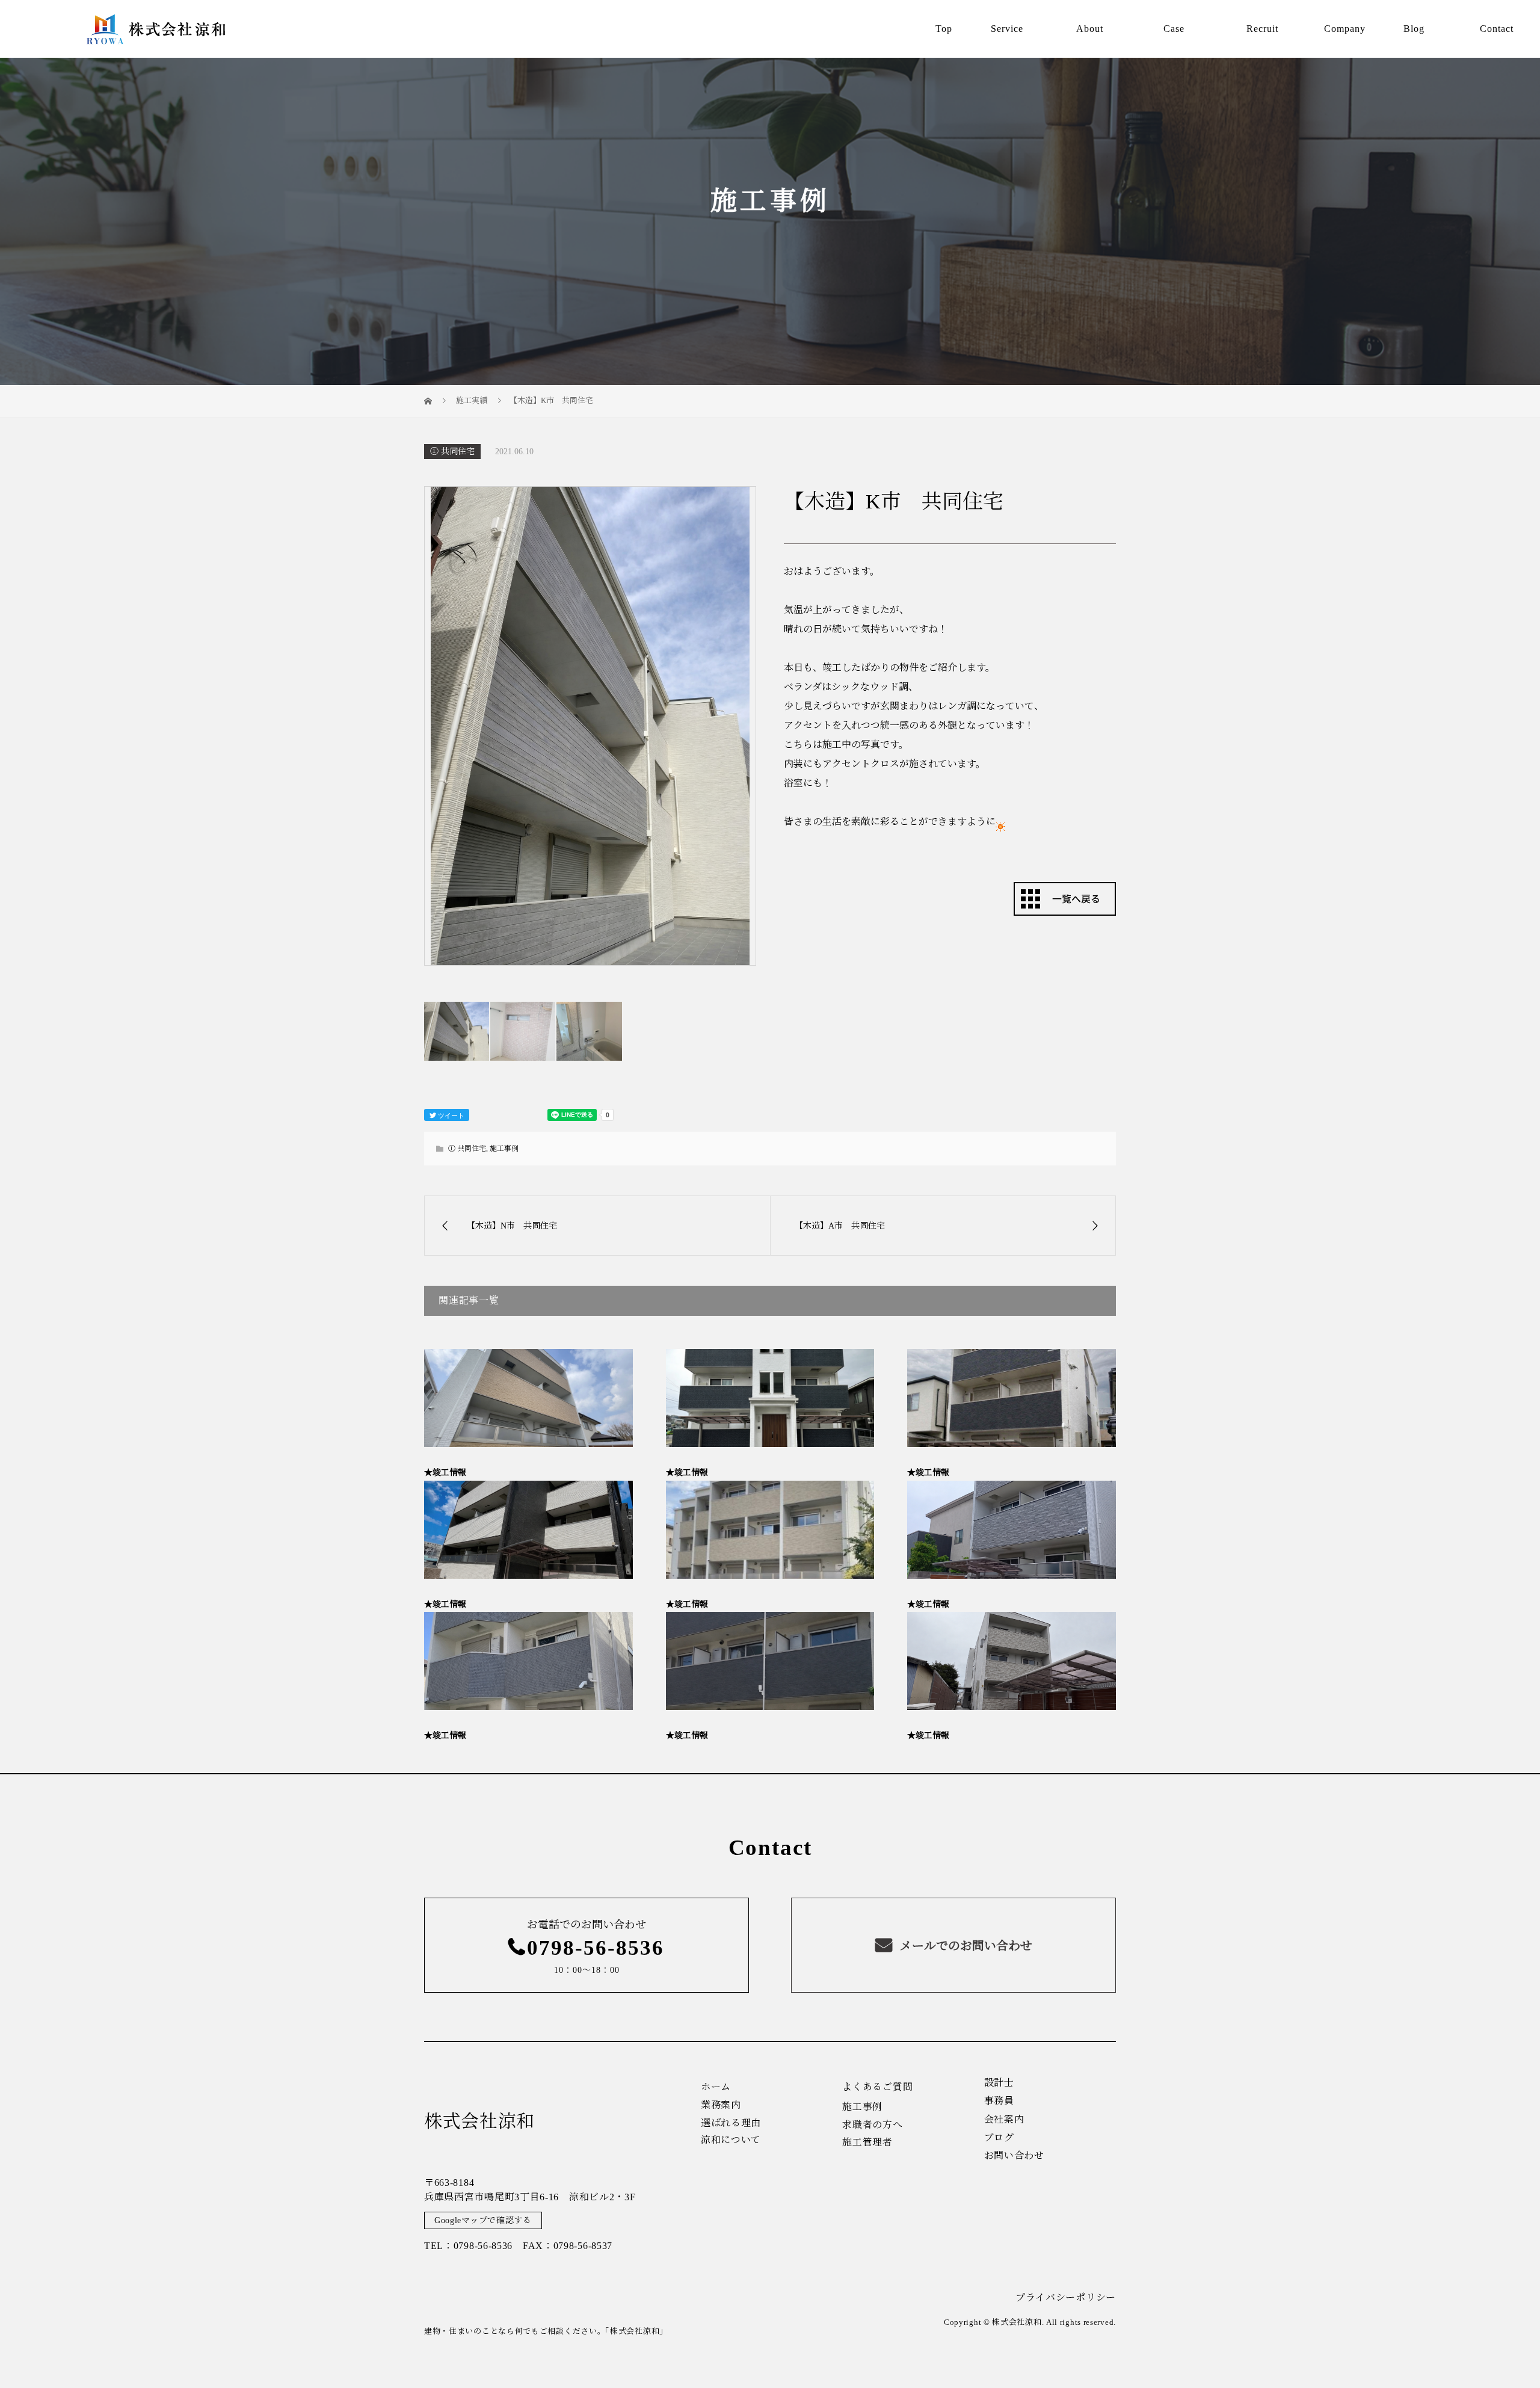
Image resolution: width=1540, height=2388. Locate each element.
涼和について (731, 2140)
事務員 (999, 2101)
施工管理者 (867, 2143)
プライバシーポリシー (1066, 2297)
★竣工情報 (445, 1473)
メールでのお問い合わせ (965, 1946)
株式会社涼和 (479, 2121)
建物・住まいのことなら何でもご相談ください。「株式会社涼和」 (546, 2331)
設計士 (999, 2083)
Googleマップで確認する (483, 2220)
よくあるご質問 (877, 2087)
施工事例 (504, 1149)
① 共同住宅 (452, 452)
